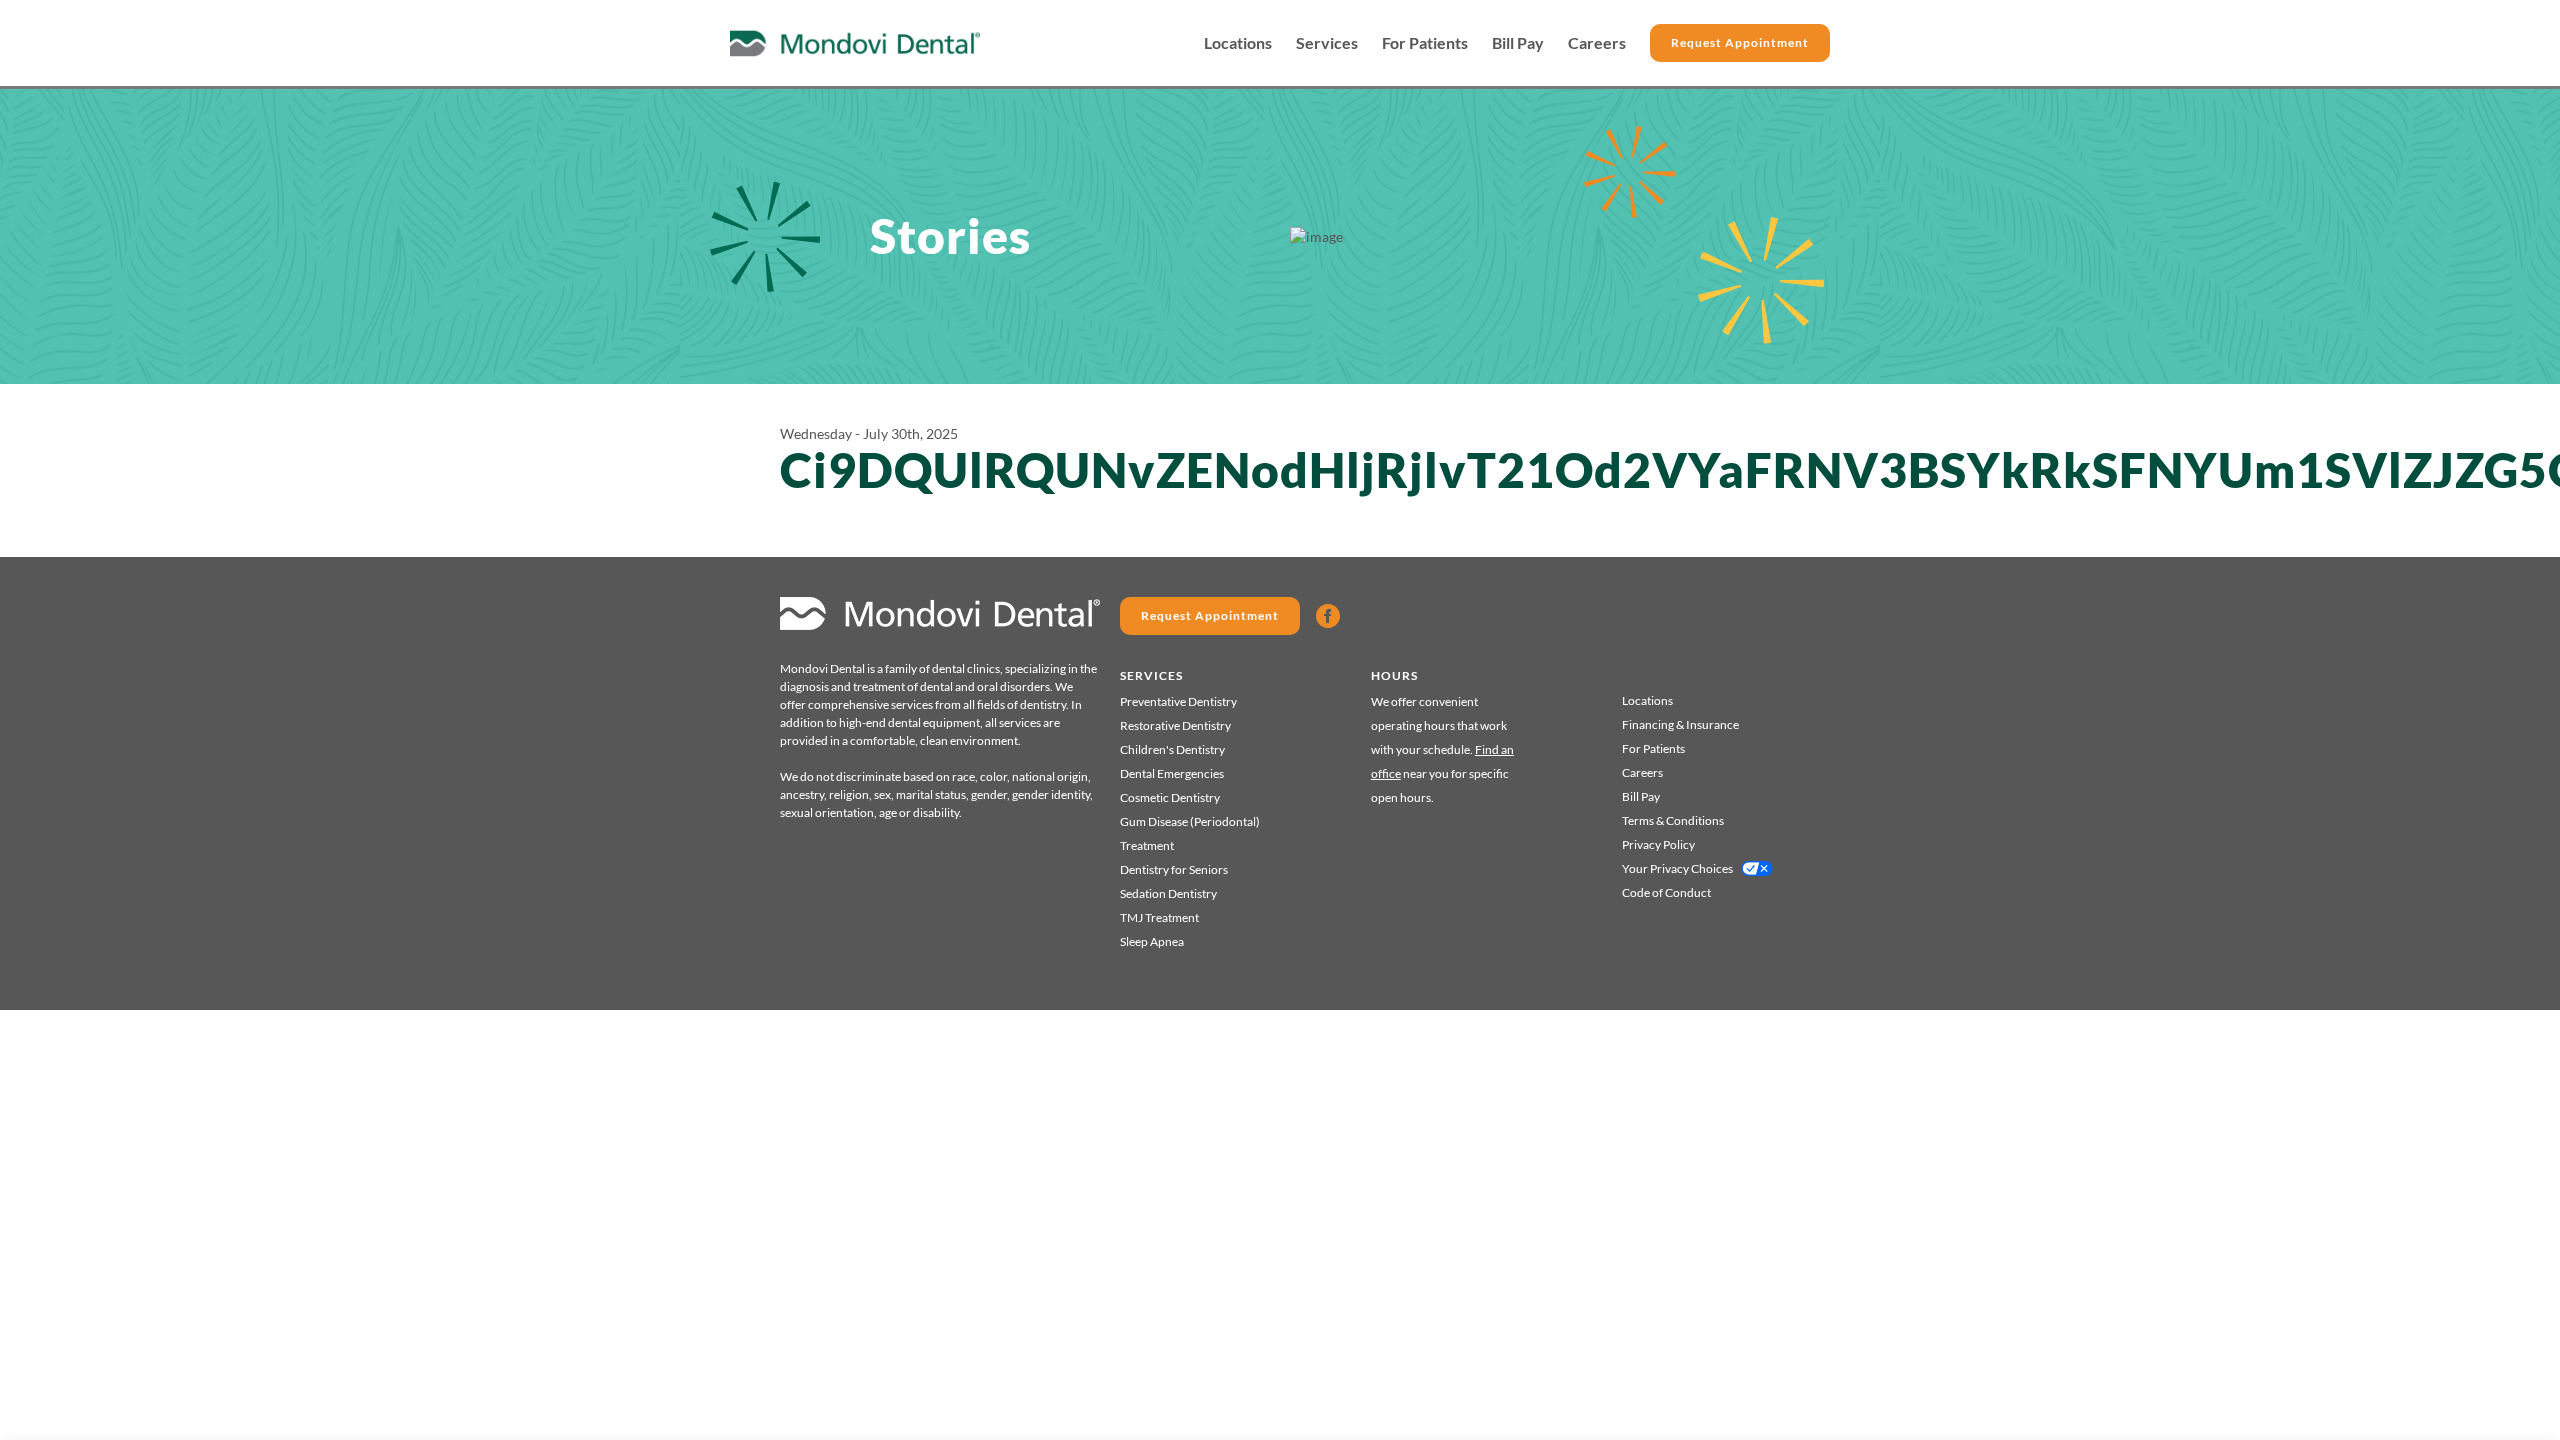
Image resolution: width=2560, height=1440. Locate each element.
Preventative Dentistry (1178, 701)
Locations (1238, 43)
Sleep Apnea (1152, 941)
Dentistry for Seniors (1174, 869)
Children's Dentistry (1172, 749)
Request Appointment (1740, 42)
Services (1327, 43)
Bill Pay (1518, 43)
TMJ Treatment (1159, 917)
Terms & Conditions (1673, 820)
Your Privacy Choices (1677, 868)
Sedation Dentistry (1168, 893)
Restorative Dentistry (1175, 725)
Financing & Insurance (1680, 724)
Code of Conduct (1666, 892)
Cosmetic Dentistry (1170, 797)
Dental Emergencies (1172, 773)
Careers (1597, 43)
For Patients (1425, 43)
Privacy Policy (1658, 844)
